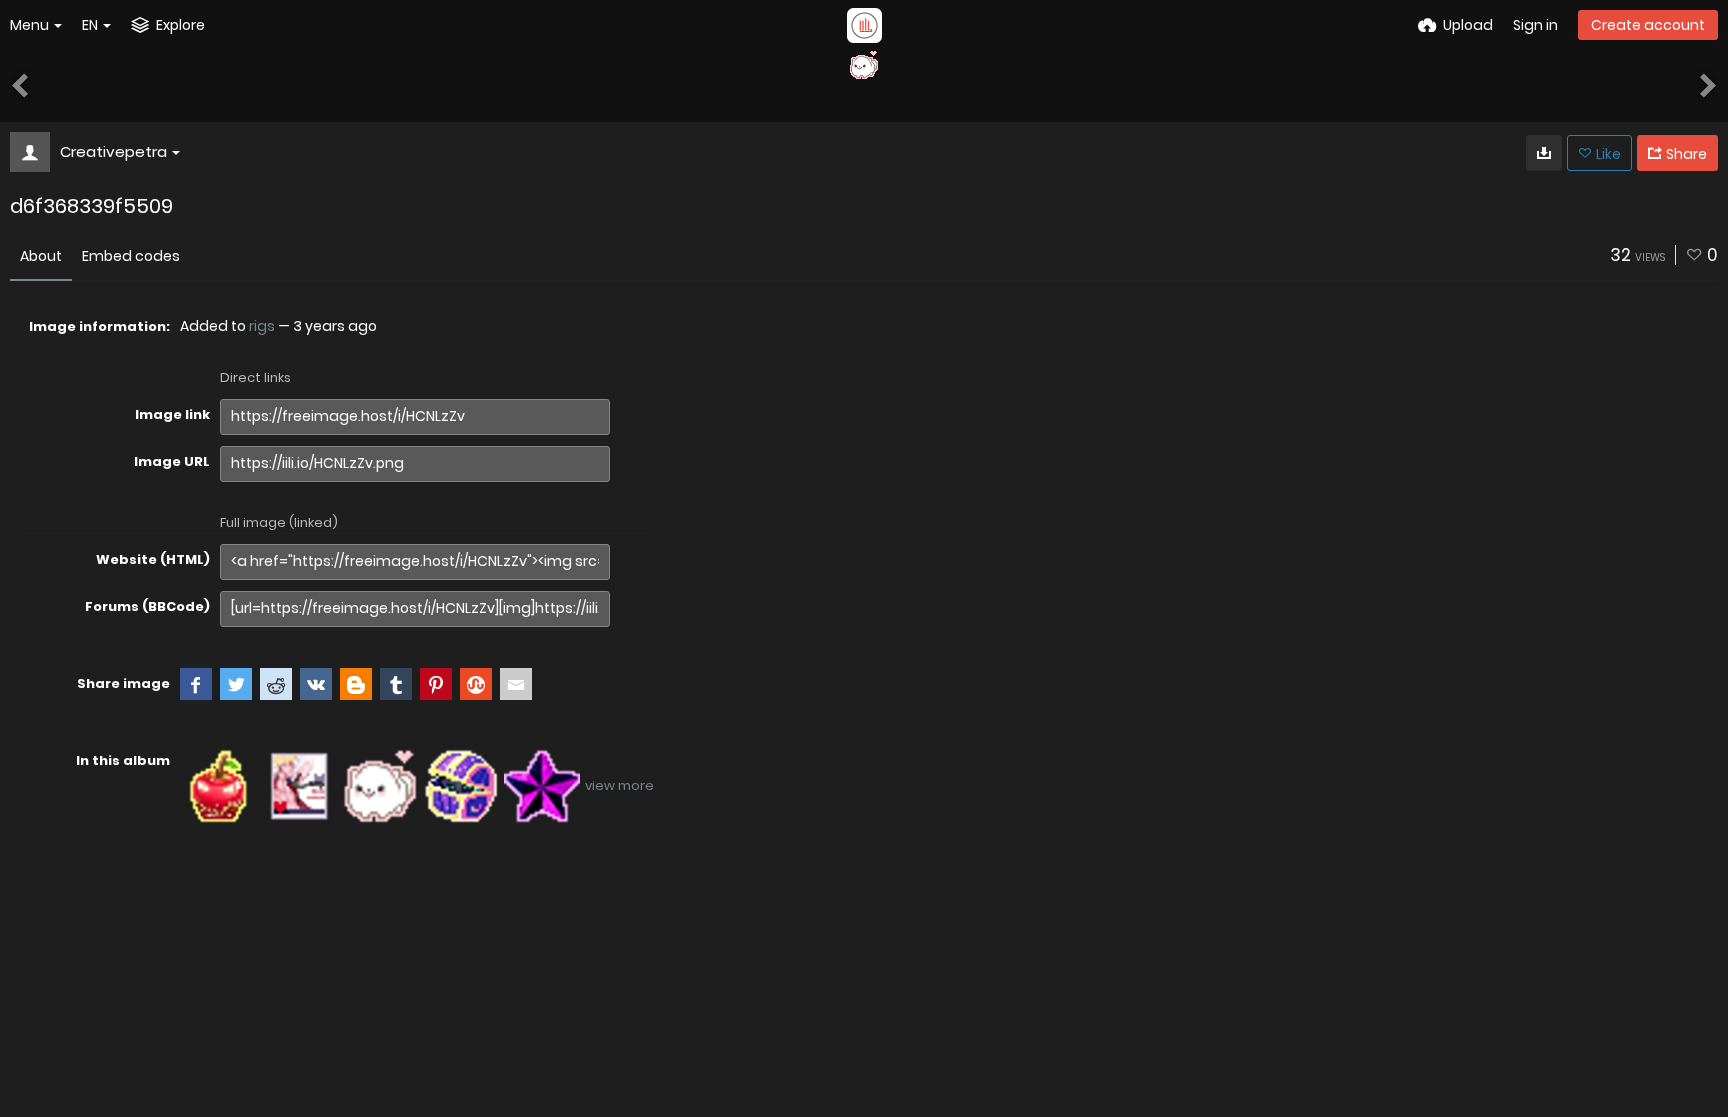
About (41, 256)
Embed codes (131, 256)
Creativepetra (113, 151)
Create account (1648, 25)
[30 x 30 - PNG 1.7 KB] (1544, 153)
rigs (262, 326)
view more (619, 785)
